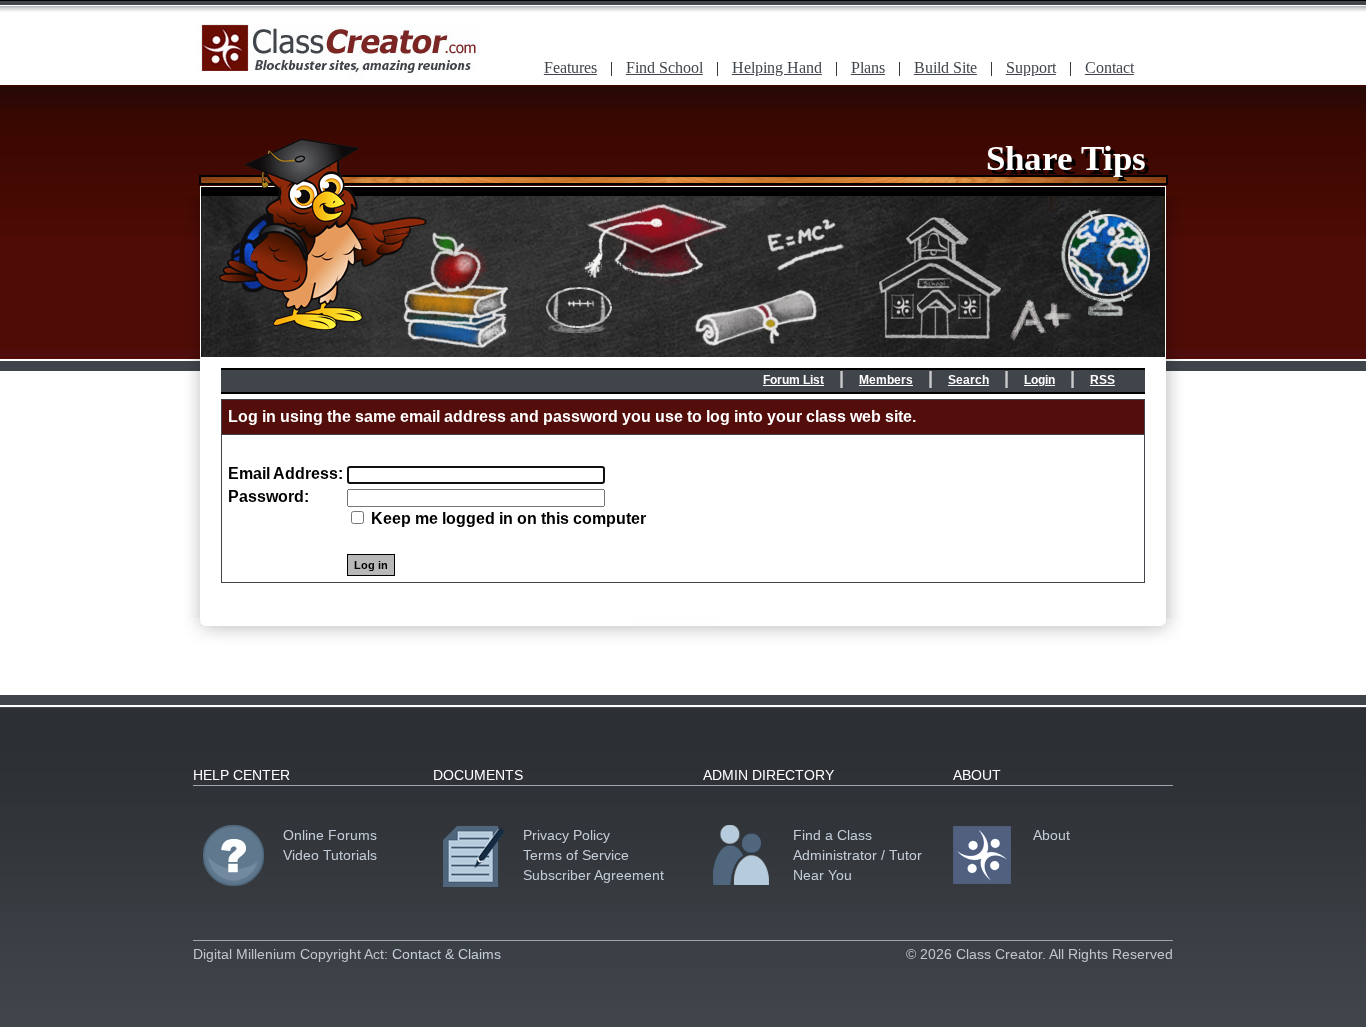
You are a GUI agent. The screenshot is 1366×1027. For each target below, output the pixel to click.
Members (886, 380)
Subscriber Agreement (593, 875)
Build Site (945, 67)
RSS (1102, 380)
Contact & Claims (446, 954)
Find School (664, 67)
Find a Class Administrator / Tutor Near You (857, 855)
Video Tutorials (330, 855)
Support (1031, 67)
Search (968, 380)
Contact (1109, 67)
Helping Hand (777, 67)
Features (570, 67)
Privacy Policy (566, 835)
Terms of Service (576, 855)
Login (1039, 380)
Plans (868, 67)
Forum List (793, 380)
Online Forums (330, 835)
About (1051, 835)
